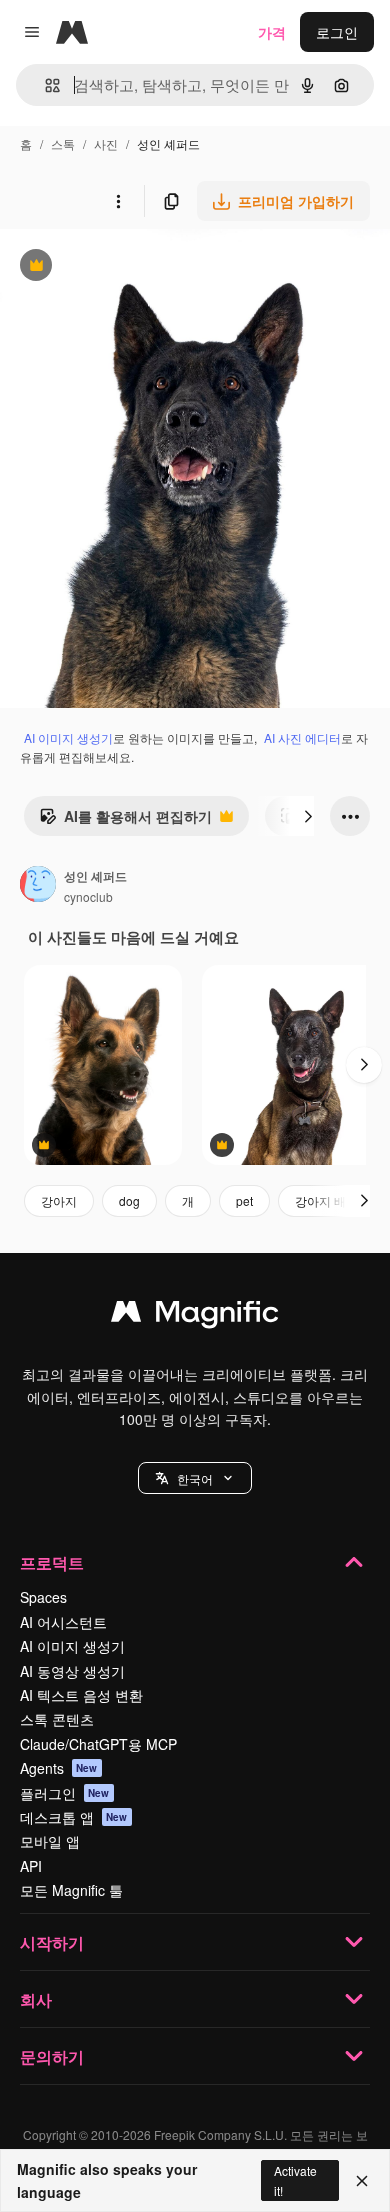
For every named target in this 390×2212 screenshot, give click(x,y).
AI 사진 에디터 (302, 737)
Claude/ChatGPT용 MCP (98, 1744)
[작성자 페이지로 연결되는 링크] (38, 886)
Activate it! (295, 2180)
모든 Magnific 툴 (71, 1890)
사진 (106, 143)
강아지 (59, 1200)
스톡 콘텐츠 (57, 1719)
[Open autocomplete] (44, 85)
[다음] (308, 816)
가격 (272, 32)
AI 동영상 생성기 (72, 1671)
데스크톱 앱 (74, 1817)
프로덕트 (52, 1562)
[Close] (362, 2181)
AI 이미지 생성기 (68, 737)
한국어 (195, 1478)
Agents (59, 1768)
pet (244, 1200)
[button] (195, 1478)
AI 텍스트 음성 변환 (81, 1695)
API (31, 1866)
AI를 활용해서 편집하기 (125, 821)
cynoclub (88, 896)
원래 (115, 267)
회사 (36, 1999)
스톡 (63, 143)
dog (129, 1200)
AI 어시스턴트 (63, 1622)
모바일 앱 (50, 1841)
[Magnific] (195, 1316)
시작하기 (52, 1942)
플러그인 (65, 1793)
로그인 (337, 32)
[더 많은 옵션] (118, 201)
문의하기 (52, 2056)
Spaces (43, 1597)
